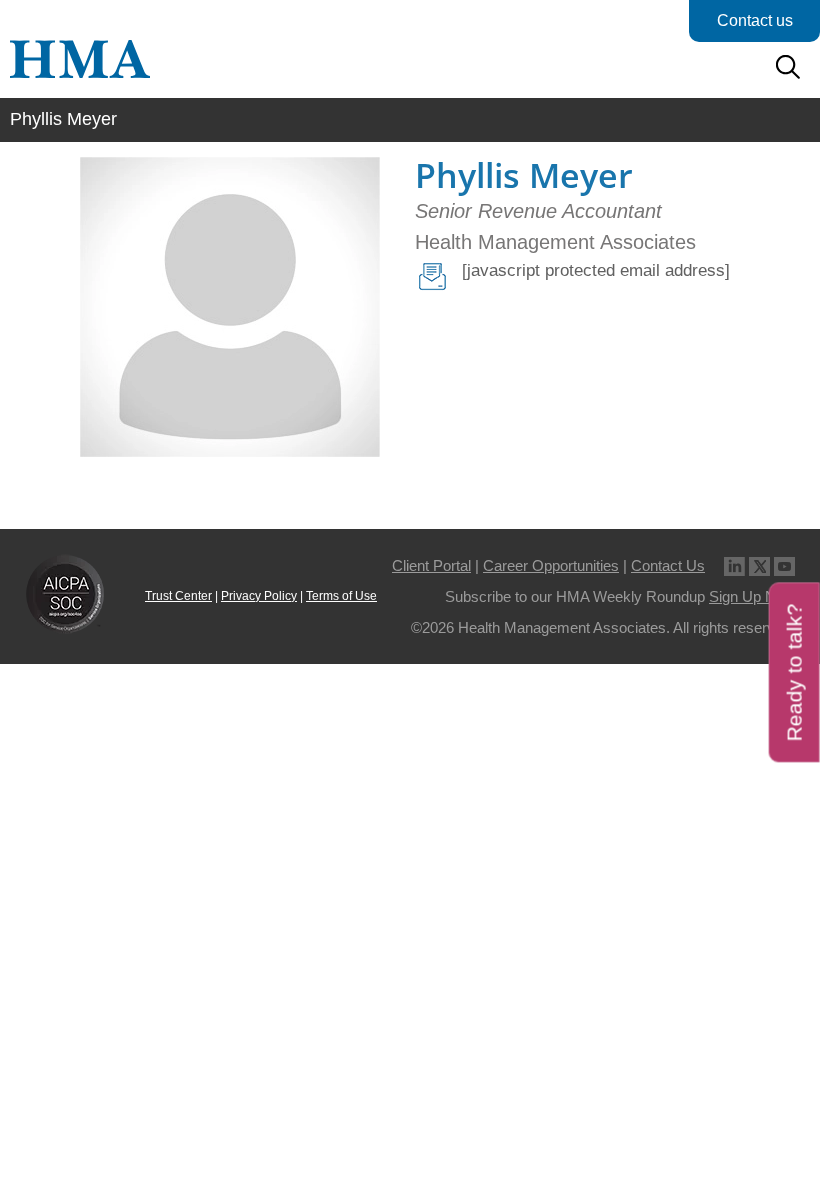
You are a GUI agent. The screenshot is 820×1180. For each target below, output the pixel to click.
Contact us (755, 20)
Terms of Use (341, 596)
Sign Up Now (752, 596)
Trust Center (178, 596)
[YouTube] (784, 565)
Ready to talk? (794, 672)
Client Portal (431, 565)
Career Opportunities (551, 565)
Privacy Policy (259, 596)
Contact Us (668, 565)
